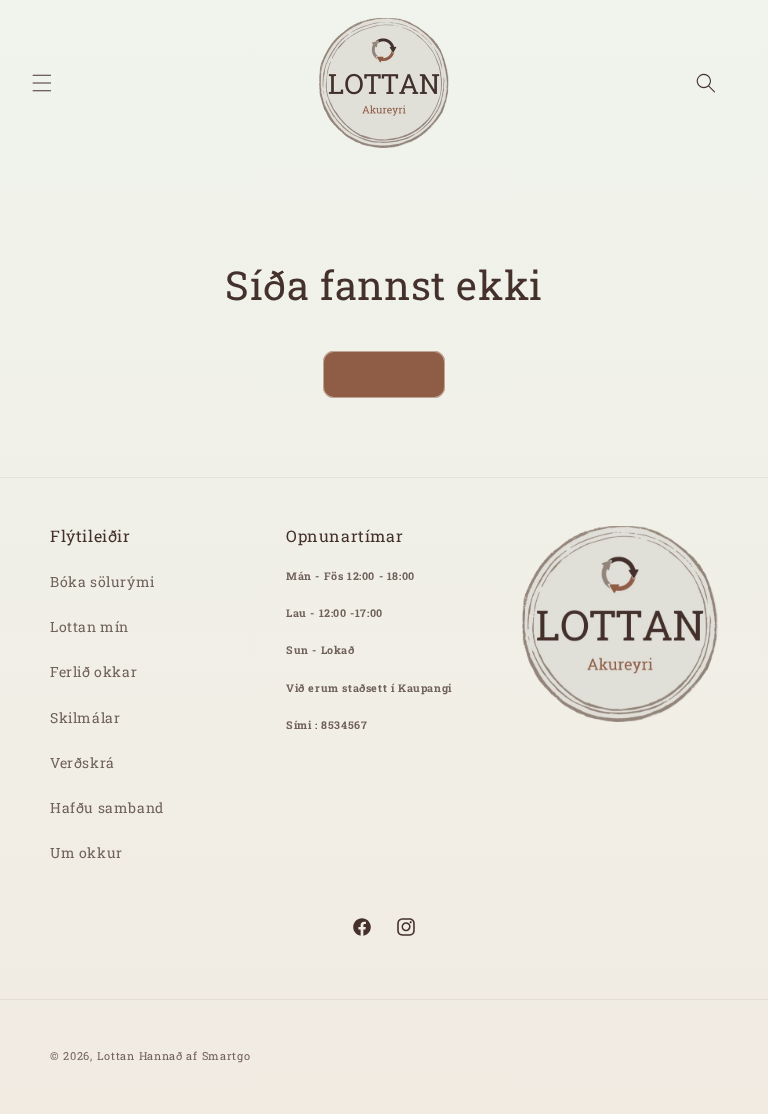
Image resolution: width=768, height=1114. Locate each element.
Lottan (116, 1055)
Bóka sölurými (102, 581)
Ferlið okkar (93, 671)
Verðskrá (82, 762)
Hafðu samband (107, 807)
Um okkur (86, 852)
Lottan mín (89, 626)
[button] (42, 83)
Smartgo (226, 1055)
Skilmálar (85, 717)
